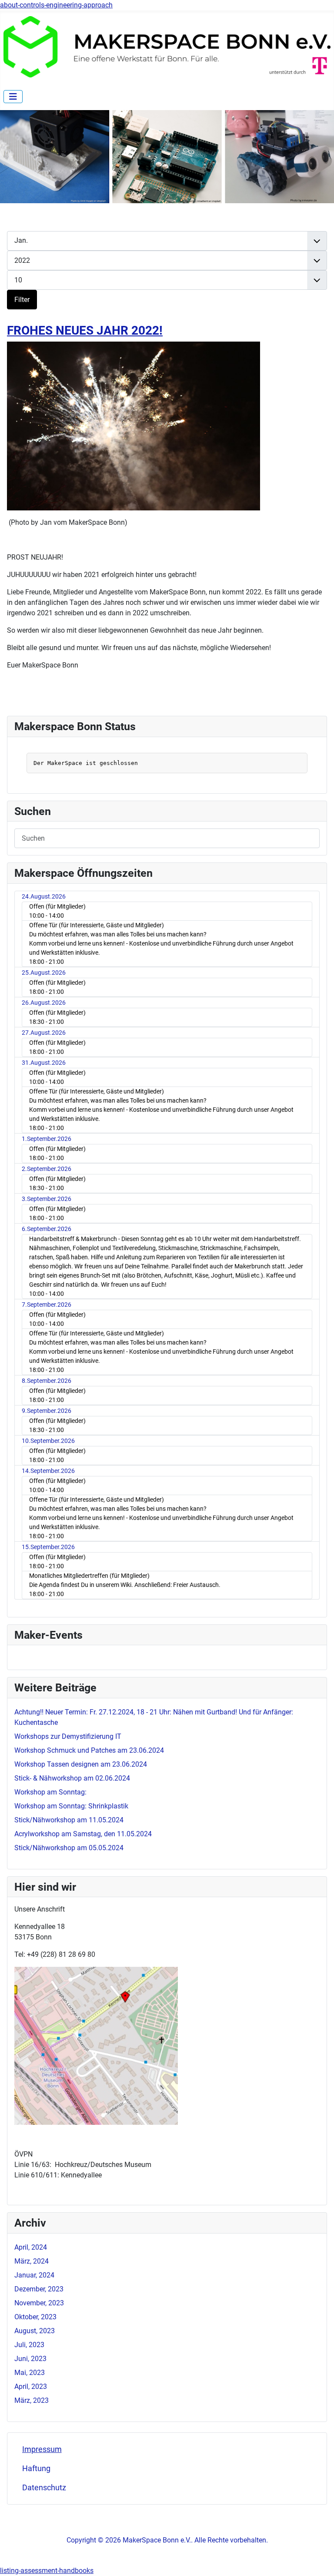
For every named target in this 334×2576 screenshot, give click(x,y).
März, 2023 (32, 2400)
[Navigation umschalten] (13, 97)
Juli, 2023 (29, 2345)
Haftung (36, 2469)
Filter (22, 300)
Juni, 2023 (30, 2359)
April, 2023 (31, 2386)
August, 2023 (35, 2331)
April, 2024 (31, 2247)
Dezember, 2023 (39, 2289)
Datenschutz (44, 2488)
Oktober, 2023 (35, 2317)
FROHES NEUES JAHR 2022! (85, 330)
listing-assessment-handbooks (47, 2571)
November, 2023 (39, 2303)
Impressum (42, 2449)
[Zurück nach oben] (319, 2560)
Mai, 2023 (30, 2373)
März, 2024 (32, 2261)
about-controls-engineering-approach (56, 5)
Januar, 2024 (34, 2275)
